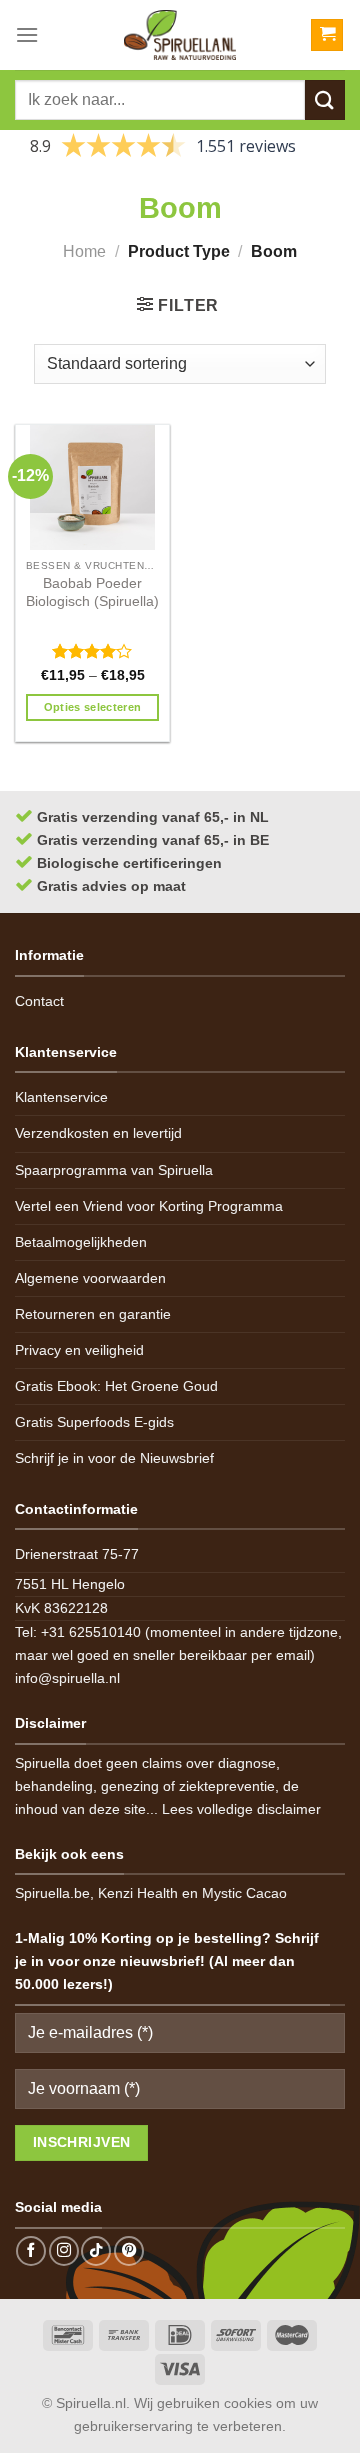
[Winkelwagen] (327, 35)
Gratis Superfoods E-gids (94, 1422)
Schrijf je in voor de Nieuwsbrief (114, 1458)
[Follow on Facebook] (31, 2251)
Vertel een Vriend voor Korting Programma (149, 1206)
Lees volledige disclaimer (241, 1809)
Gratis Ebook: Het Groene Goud (116, 1386)
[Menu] (27, 34)
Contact (39, 1001)
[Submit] (325, 99)
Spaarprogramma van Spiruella (114, 1170)
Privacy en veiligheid (79, 1350)
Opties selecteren (93, 707)
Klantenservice (61, 1097)
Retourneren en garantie (93, 1314)
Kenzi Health (138, 1893)
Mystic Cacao (244, 1893)
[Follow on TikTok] (96, 2251)
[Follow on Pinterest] (129, 2251)
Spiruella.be (52, 1893)
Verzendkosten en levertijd (98, 1133)
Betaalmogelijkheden (81, 1242)
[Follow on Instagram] (64, 2251)
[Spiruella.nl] (180, 35)
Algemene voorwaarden (90, 1278)
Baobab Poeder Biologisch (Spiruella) (92, 592)
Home (84, 251)
